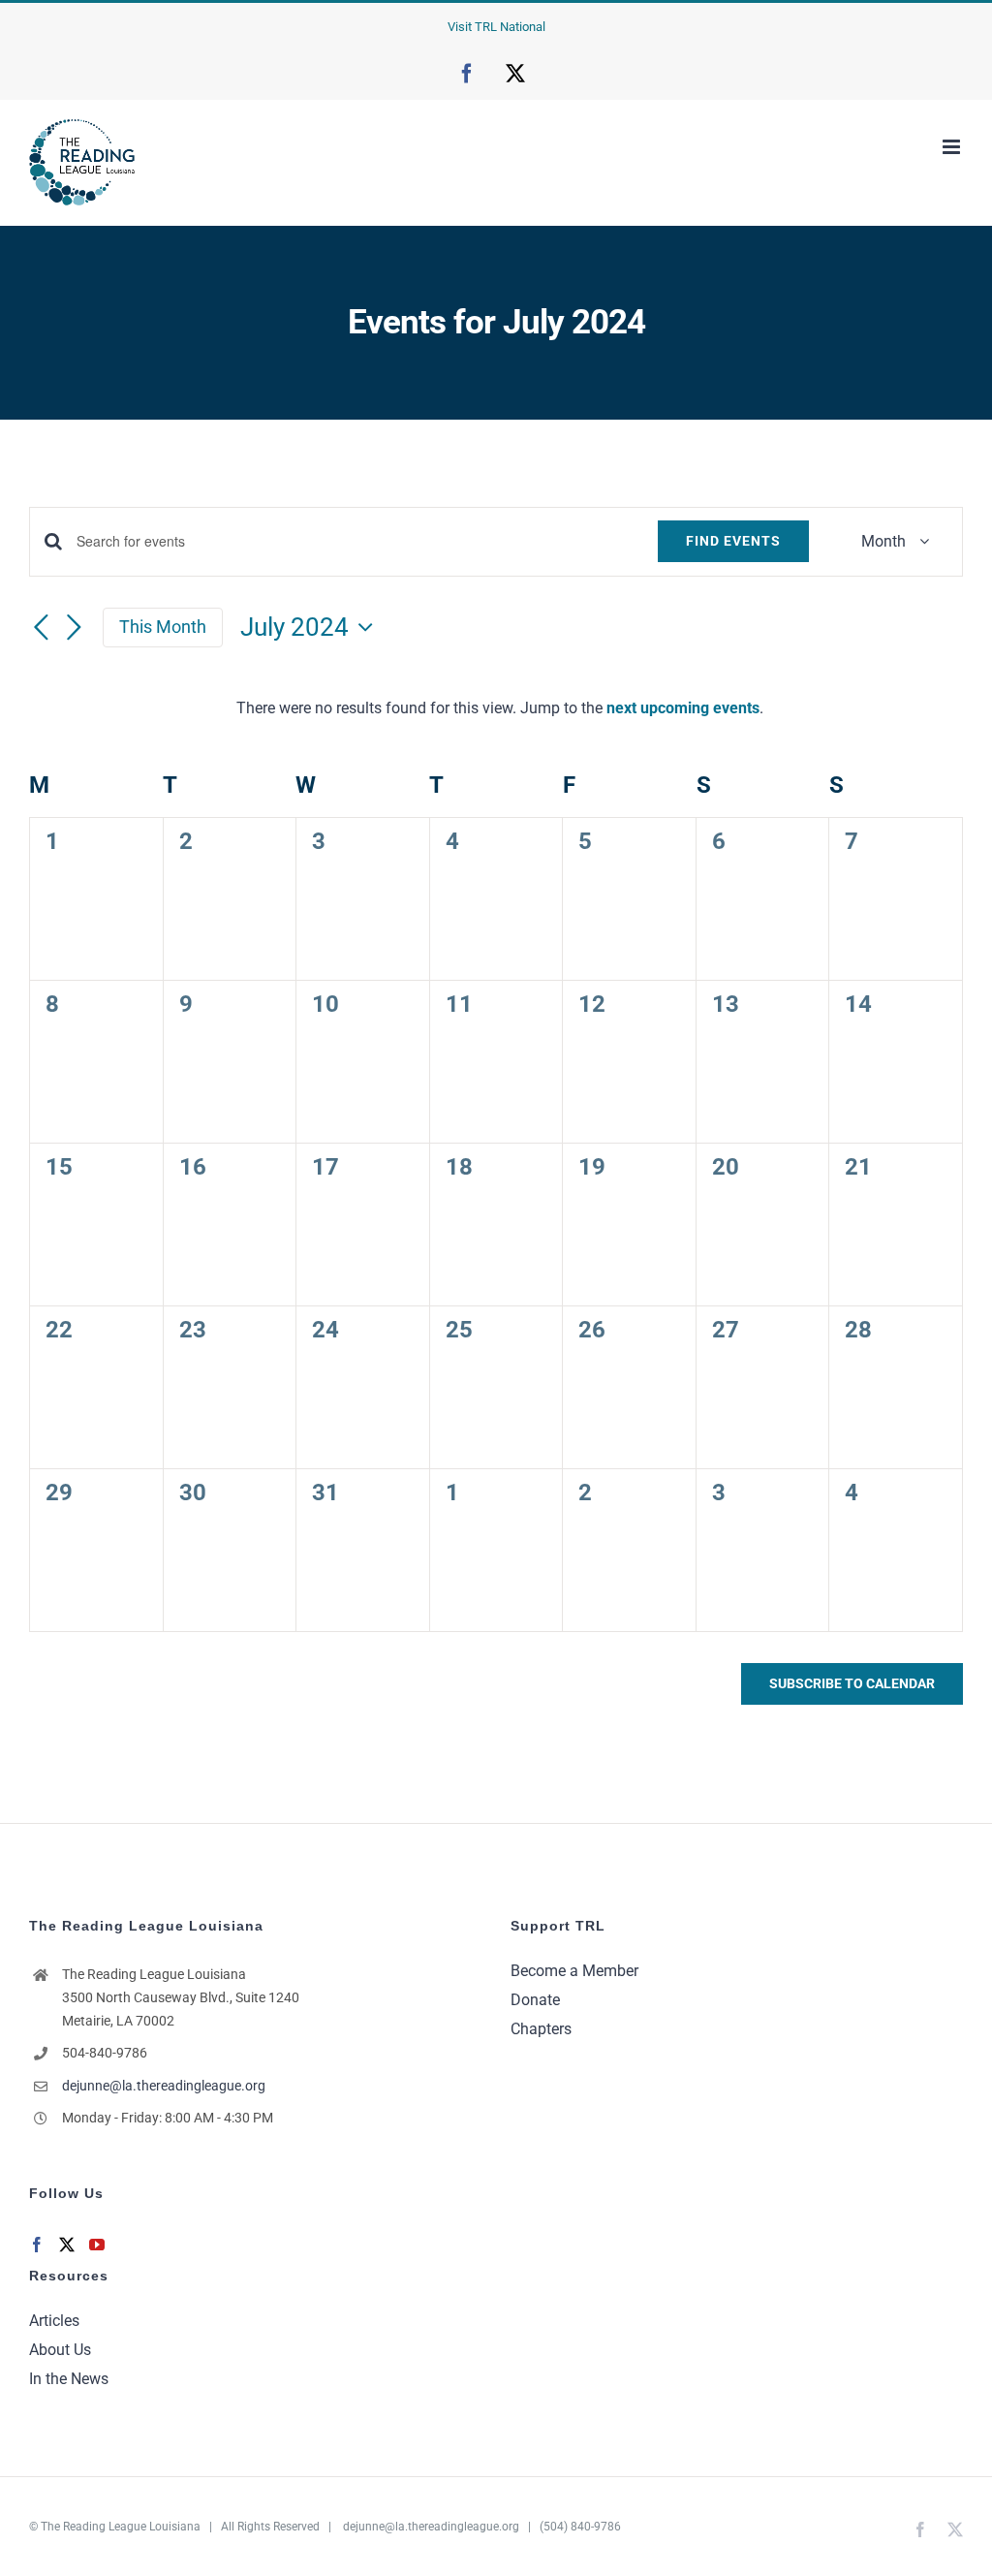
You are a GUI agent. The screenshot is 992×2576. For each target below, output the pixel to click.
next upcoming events (683, 708)
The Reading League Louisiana (121, 2527)
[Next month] (74, 628)
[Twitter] (67, 2245)
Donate (535, 2000)
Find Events (733, 541)
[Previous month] (41, 628)
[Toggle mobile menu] (953, 147)
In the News (69, 2379)
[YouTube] (97, 2245)
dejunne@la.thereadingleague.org (164, 2086)
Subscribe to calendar (852, 1683)
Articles (54, 2321)
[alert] (500, 708)
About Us (60, 2350)
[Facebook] (37, 2245)
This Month (163, 627)
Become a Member (574, 1971)
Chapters (541, 2029)
